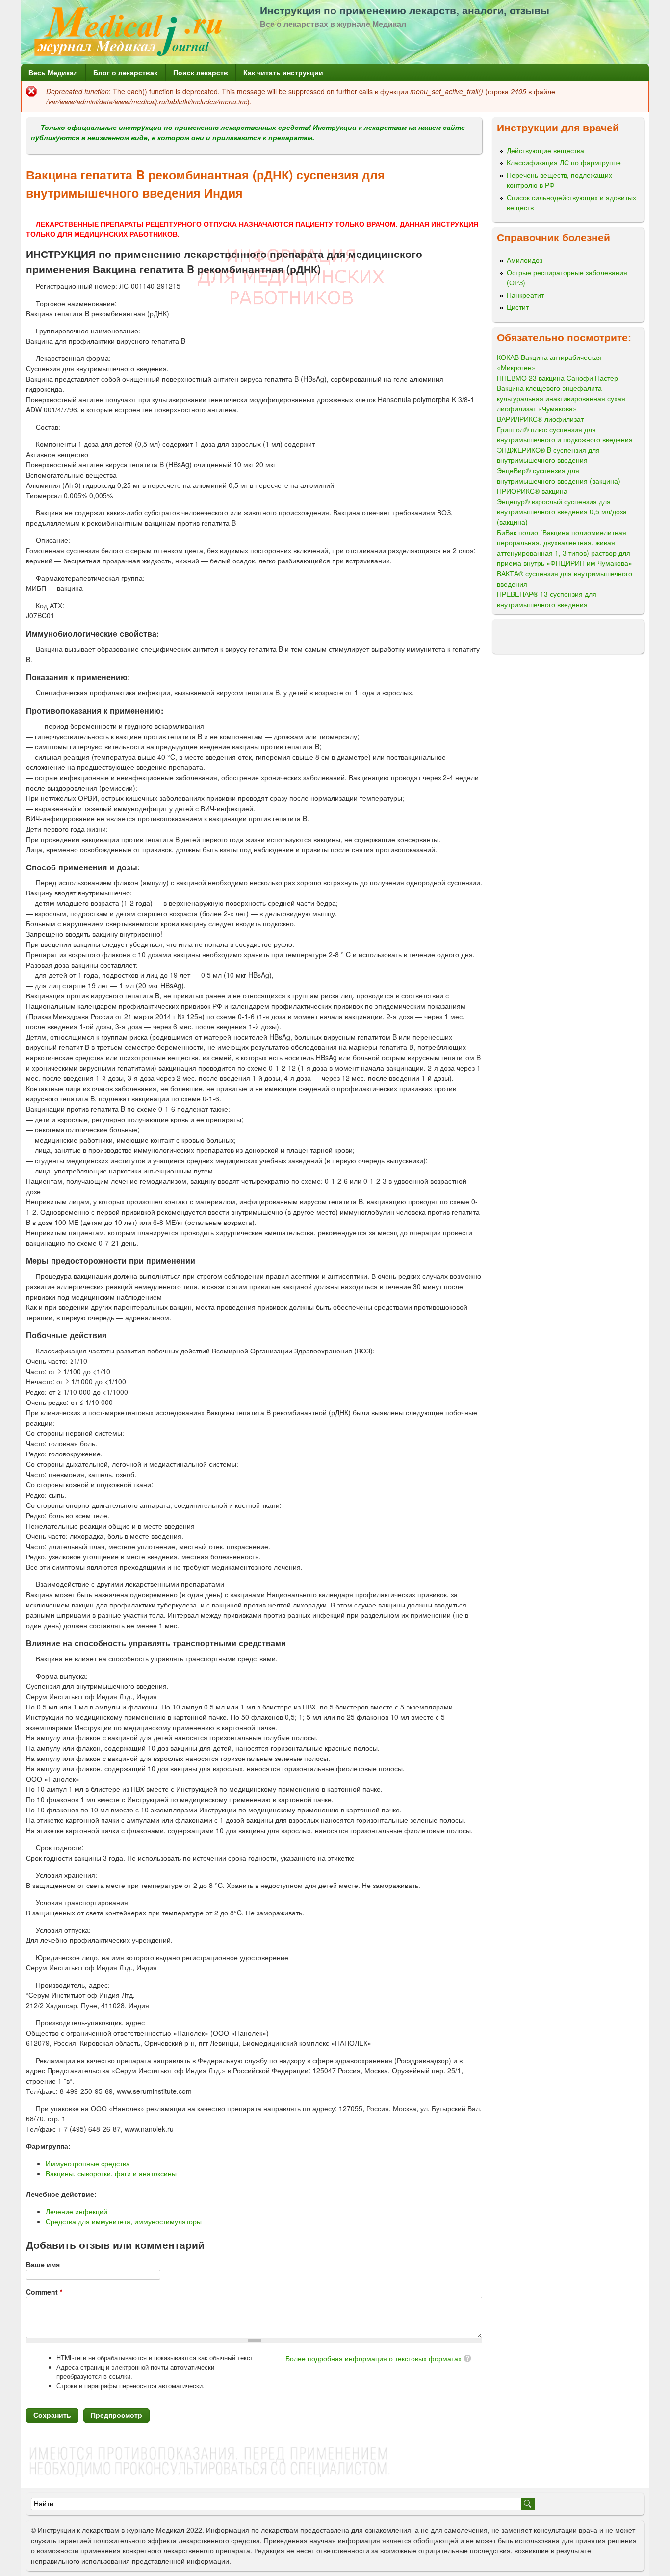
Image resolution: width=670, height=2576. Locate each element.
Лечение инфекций (77, 2211)
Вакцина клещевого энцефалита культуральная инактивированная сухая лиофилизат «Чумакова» (561, 398)
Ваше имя (43, 2264)
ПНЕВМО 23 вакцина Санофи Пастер (557, 378)
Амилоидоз (525, 260)
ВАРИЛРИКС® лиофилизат (540, 419)
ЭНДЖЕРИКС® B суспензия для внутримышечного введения (548, 455)
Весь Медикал (53, 72)
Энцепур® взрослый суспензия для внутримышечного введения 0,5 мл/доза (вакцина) (562, 511)
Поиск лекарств (201, 72)
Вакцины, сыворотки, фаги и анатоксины (111, 2173)
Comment (44, 2292)
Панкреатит (525, 295)
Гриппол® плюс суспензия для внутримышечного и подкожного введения (565, 434)
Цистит (518, 307)
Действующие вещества (545, 150)
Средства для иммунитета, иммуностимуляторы (124, 2221)
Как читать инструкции (283, 72)
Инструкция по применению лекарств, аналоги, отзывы (405, 10)
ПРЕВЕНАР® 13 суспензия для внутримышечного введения (547, 599)
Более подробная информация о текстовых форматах (374, 2358)
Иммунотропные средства (88, 2163)
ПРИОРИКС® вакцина (532, 491)
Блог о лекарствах (126, 72)
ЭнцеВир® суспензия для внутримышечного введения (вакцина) (559, 475)
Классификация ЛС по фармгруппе (564, 162)
